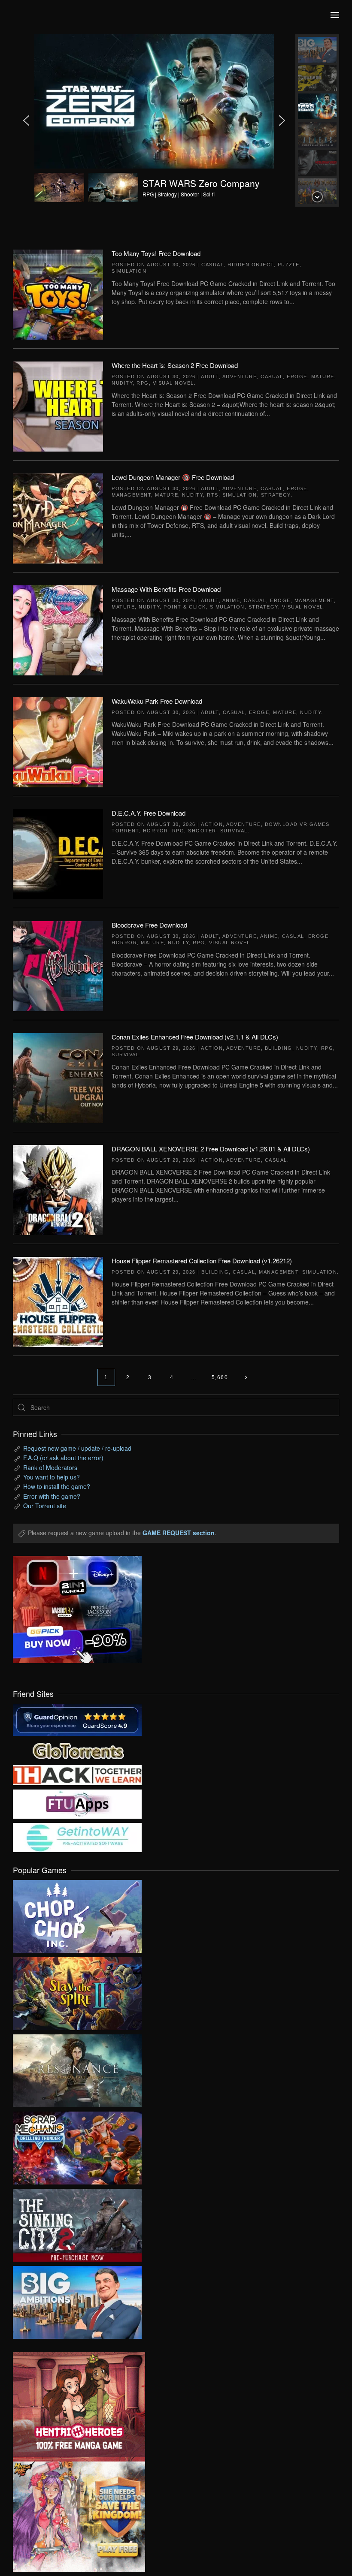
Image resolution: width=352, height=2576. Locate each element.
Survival (234, 831)
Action (212, 824)
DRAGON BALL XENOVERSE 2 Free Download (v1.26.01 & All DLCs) (211, 1149)
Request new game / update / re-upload (77, 1448)
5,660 (220, 1377)
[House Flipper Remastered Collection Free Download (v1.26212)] (58, 1301)
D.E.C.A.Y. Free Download (149, 813)
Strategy (276, 495)
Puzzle (289, 265)
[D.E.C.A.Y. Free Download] (58, 853)
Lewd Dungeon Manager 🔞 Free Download (173, 477)
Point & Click (185, 607)
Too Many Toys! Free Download (156, 253)
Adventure (240, 377)
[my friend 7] (77, 1836)
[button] (335, 15)
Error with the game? (52, 1496)
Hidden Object (251, 265)
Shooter (202, 831)
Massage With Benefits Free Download (166, 589)
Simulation (129, 271)
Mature (323, 377)
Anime (231, 600)
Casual (212, 265)
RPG (143, 383)
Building (279, 1048)
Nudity (122, 383)
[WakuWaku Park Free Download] (58, 741)
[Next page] (246, 1377)
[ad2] (73, 2407)
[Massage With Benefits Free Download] (58, 630)
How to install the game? (57, 1486)
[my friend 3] (77, 1774)
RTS (213, 495)
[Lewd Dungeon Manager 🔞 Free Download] (58, 518)
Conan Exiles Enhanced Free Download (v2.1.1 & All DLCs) (195, 1037)
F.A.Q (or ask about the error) (63, 1458)
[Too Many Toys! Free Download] (58, 294)
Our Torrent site (45, 1506)
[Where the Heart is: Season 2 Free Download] (58, 406)
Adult (210, 377)
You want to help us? (52, 1477)
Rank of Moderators (50, 1467)
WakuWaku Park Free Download (157, 701)
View (77, 1914)
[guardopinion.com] (77, 1719)
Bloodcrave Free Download (149, 925)
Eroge (297, 377)
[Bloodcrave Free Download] (58, 965)
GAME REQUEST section (179, 1533)
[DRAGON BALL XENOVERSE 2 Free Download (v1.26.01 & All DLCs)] (58, 1189)
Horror (156, 831)
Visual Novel (173, 383)
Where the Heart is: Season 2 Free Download (175, 365)
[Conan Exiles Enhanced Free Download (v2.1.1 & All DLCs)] (58, 1077)
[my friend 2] (77, 1749)
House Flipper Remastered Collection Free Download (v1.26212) (202, 1261)
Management (131, 495)
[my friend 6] (77, 1803)
